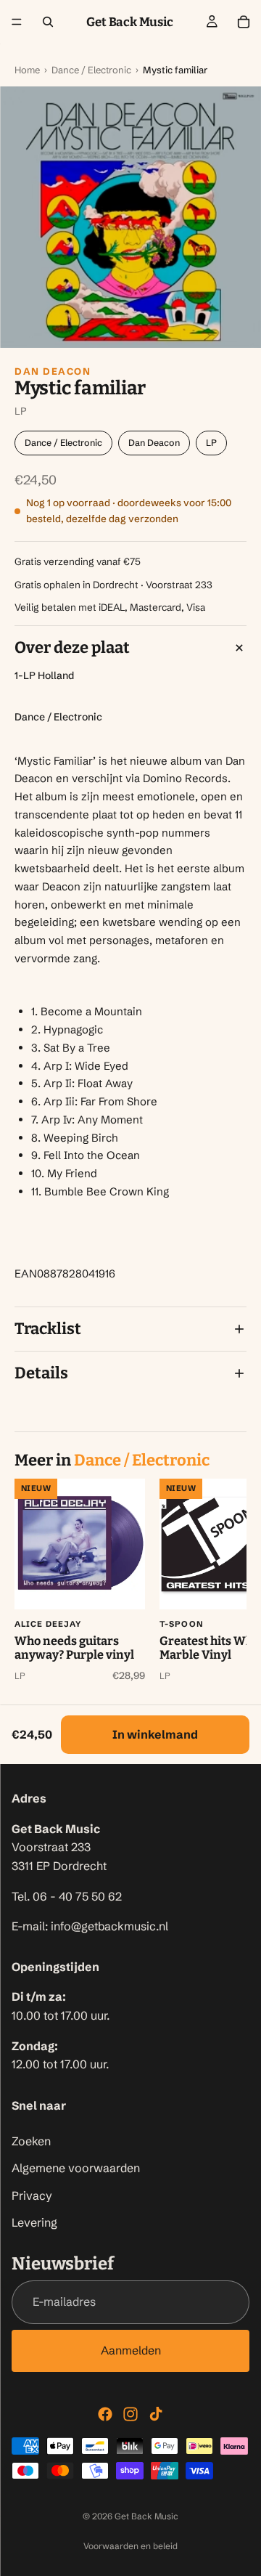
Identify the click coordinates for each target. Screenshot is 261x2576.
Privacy (32, 2195)
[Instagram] (130, 2414)
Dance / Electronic (91, 70)
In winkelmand (155, 1734)
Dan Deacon (53, 371)
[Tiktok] (156, 2414)
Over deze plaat (72, 647)
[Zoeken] (48, 22)
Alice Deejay (48, 1624)
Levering (34, 2223)
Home (27, 70)
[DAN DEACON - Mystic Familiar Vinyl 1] (130, 217)
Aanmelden (131, 2350)
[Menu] (17, 22)
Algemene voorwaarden (76, 2169)
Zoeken (31, 2141)
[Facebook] (105, 2414)
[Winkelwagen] (244, 22)
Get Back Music (146, 2516)
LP (211, 443)
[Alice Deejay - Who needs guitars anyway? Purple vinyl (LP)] (80, 1544)
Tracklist (48, 1329)
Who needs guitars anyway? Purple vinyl (74, 1648)
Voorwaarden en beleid (130, 2546)
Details (41, 1373)
